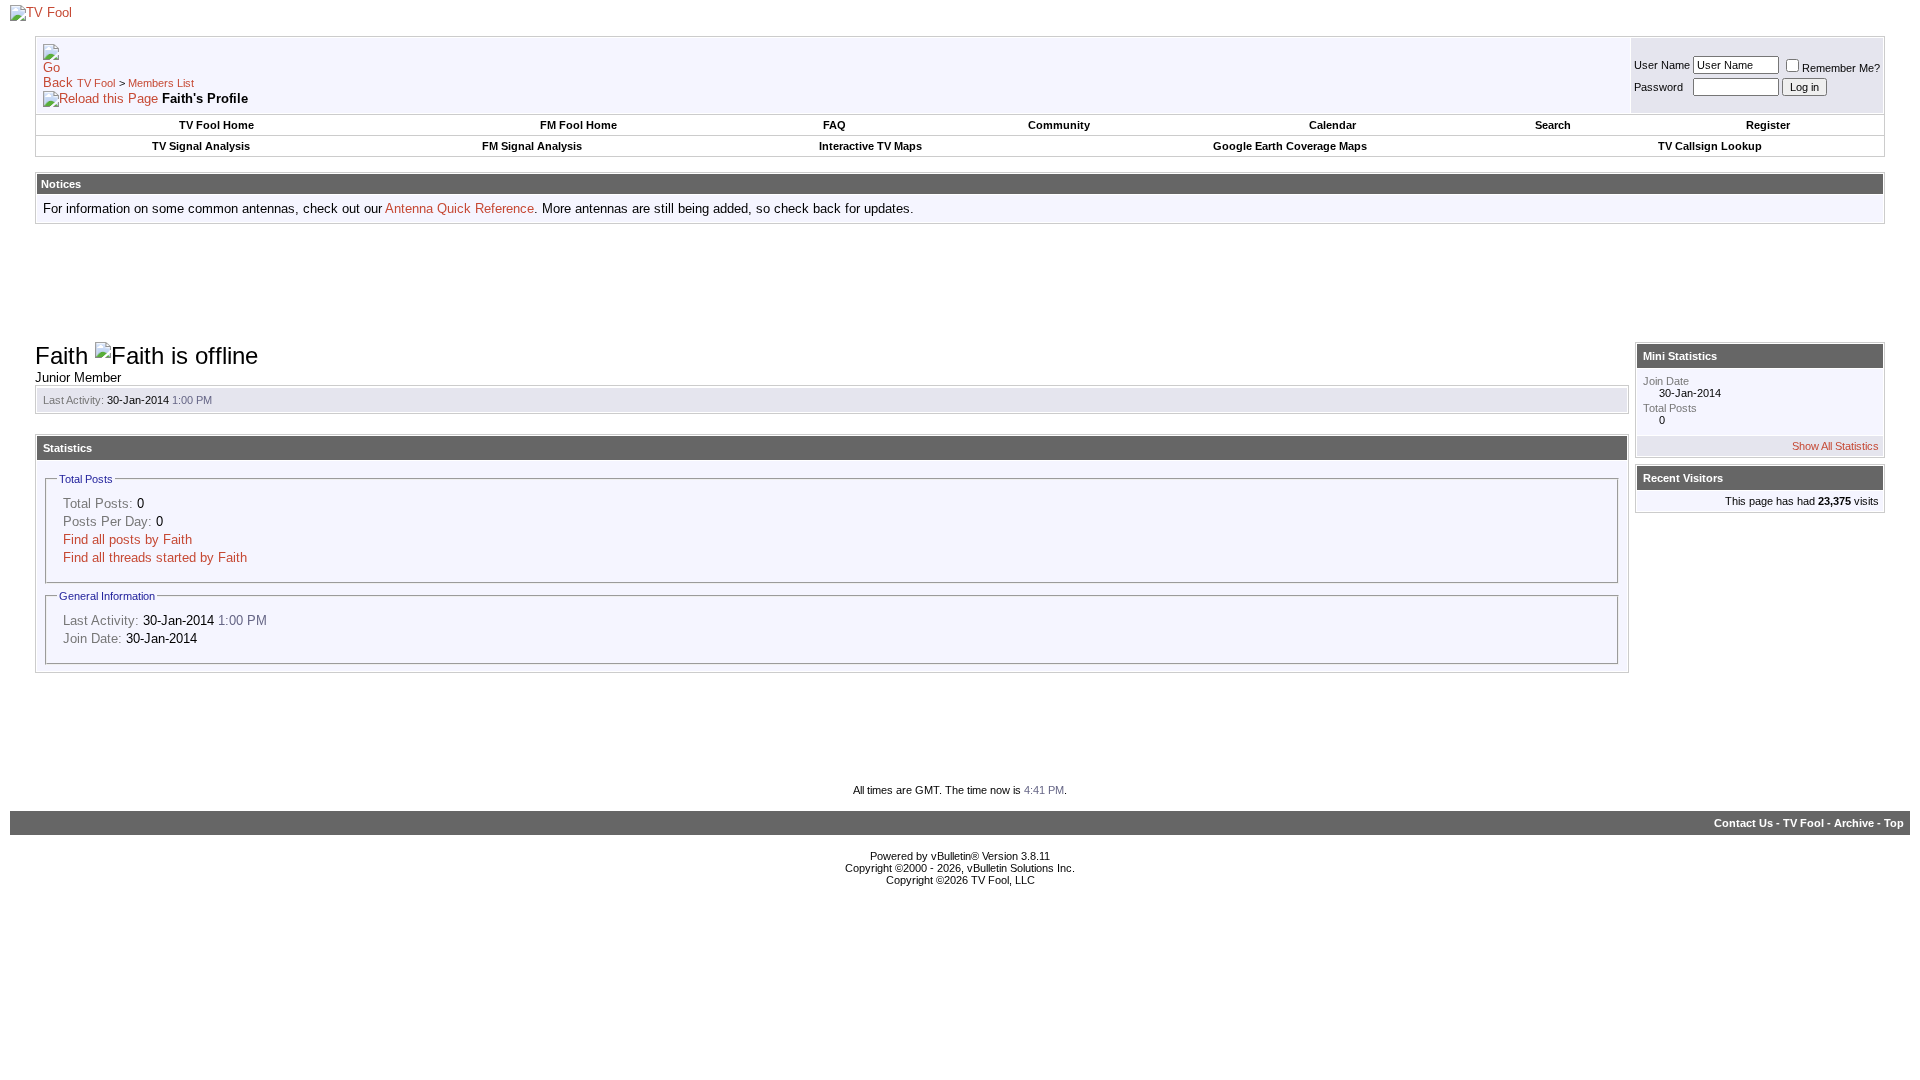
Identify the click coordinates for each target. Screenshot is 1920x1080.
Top (1894, 823)
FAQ (834, 125)
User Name (1662, 65)
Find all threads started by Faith (155, 557)
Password (1658, 87)
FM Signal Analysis (532, 146)
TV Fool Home (216, 125)
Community (1059, 125)
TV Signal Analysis (201, 146)
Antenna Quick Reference (459, 208)
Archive (1854, 823)
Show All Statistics (1835, 446)
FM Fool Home (578, 125)
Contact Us (1743, 823)
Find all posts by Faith (127, 539)
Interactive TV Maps (870, 146)
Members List (161, 83)
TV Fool (96, 83)
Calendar (1332, 125)
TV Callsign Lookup (1710, 146)
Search (1553, 125)
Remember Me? (1841, 68)
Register (1768, 125)
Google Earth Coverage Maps (1290, 146)
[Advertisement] (960, 284)
